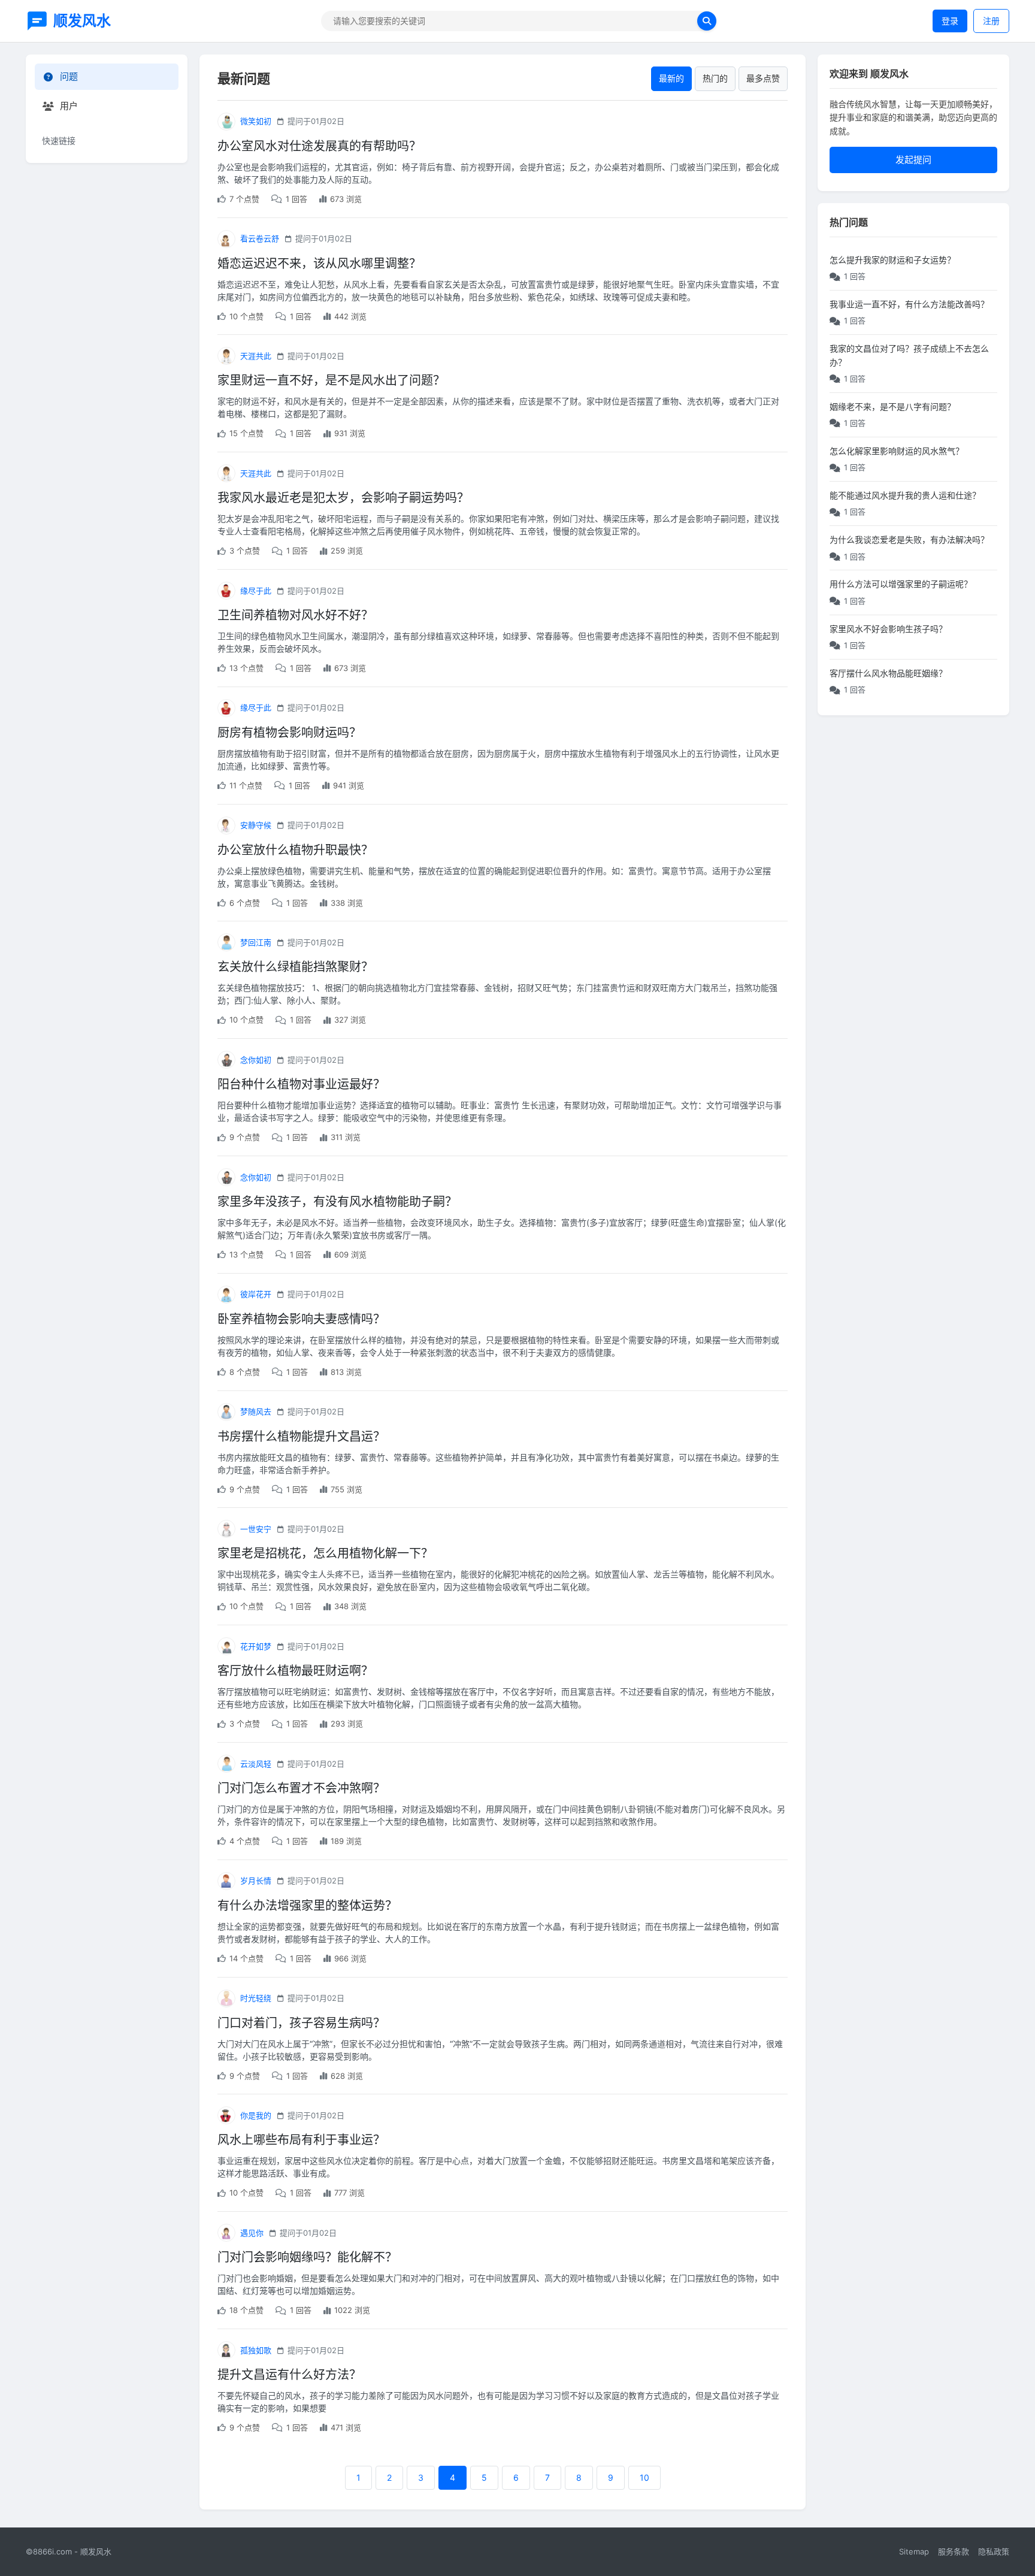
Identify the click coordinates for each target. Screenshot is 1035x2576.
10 (644, 2477)
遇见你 (252, 2233)
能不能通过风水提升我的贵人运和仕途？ (905, 495)
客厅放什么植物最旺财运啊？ (295, 1671)
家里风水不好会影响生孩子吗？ (888, 629)
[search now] (707, 21)
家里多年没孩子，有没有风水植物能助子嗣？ (337, 1202)
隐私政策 (994, 2551)
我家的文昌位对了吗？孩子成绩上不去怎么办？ (909, 355)
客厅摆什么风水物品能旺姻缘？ (888, 673)
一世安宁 (256, 1529)
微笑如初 (256, 121)
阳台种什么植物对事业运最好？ (301, 1084)
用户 (69, 106)
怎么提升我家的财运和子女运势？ (892, 260)
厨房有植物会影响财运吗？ (289, 733)
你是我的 (256, 2115)
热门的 (715, 78)
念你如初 (256, 1060)
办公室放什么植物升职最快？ (295, 850)
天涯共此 (256, 356)
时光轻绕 (256, 1998)
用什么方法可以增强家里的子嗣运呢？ (901, 584)
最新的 (671, 78)
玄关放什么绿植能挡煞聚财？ (295, 967)
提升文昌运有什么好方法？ (289, 2375)
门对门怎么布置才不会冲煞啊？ (301, 1788)
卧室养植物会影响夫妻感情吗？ (301, 1319)
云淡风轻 (256, 1764)
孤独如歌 (256, 2350)
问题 (69, 76)
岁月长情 (256, 1880)
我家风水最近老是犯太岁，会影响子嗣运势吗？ (343, 498)
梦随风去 (256, 1411)
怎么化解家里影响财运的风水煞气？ (897, 451)
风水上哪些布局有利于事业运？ (301, 2140)
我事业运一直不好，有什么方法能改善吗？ (909, 304)
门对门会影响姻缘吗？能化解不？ (307, 2257)
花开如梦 (256, 1646)
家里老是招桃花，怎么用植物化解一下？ (325, 1553)
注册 (991, 21)
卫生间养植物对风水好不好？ (295, 615)
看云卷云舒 (260, 238)
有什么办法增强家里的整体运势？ (307, 1906)
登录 (950, 21)
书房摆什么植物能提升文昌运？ (301, 1437)
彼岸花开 (256, 1294)
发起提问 (913, 160)
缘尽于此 (256, 591)
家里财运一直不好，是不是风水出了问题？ (331, 380)
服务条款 (954, 2551)
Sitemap (914, 2551)
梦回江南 (256, 942)
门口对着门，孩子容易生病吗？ (301, 2023)
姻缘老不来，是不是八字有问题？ (892, 406)
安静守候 (256, 825)
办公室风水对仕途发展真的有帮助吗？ (319, 146)
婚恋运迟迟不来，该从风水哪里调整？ (319, 264)
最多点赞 (763, 78)
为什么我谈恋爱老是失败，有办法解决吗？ (909, 539)
